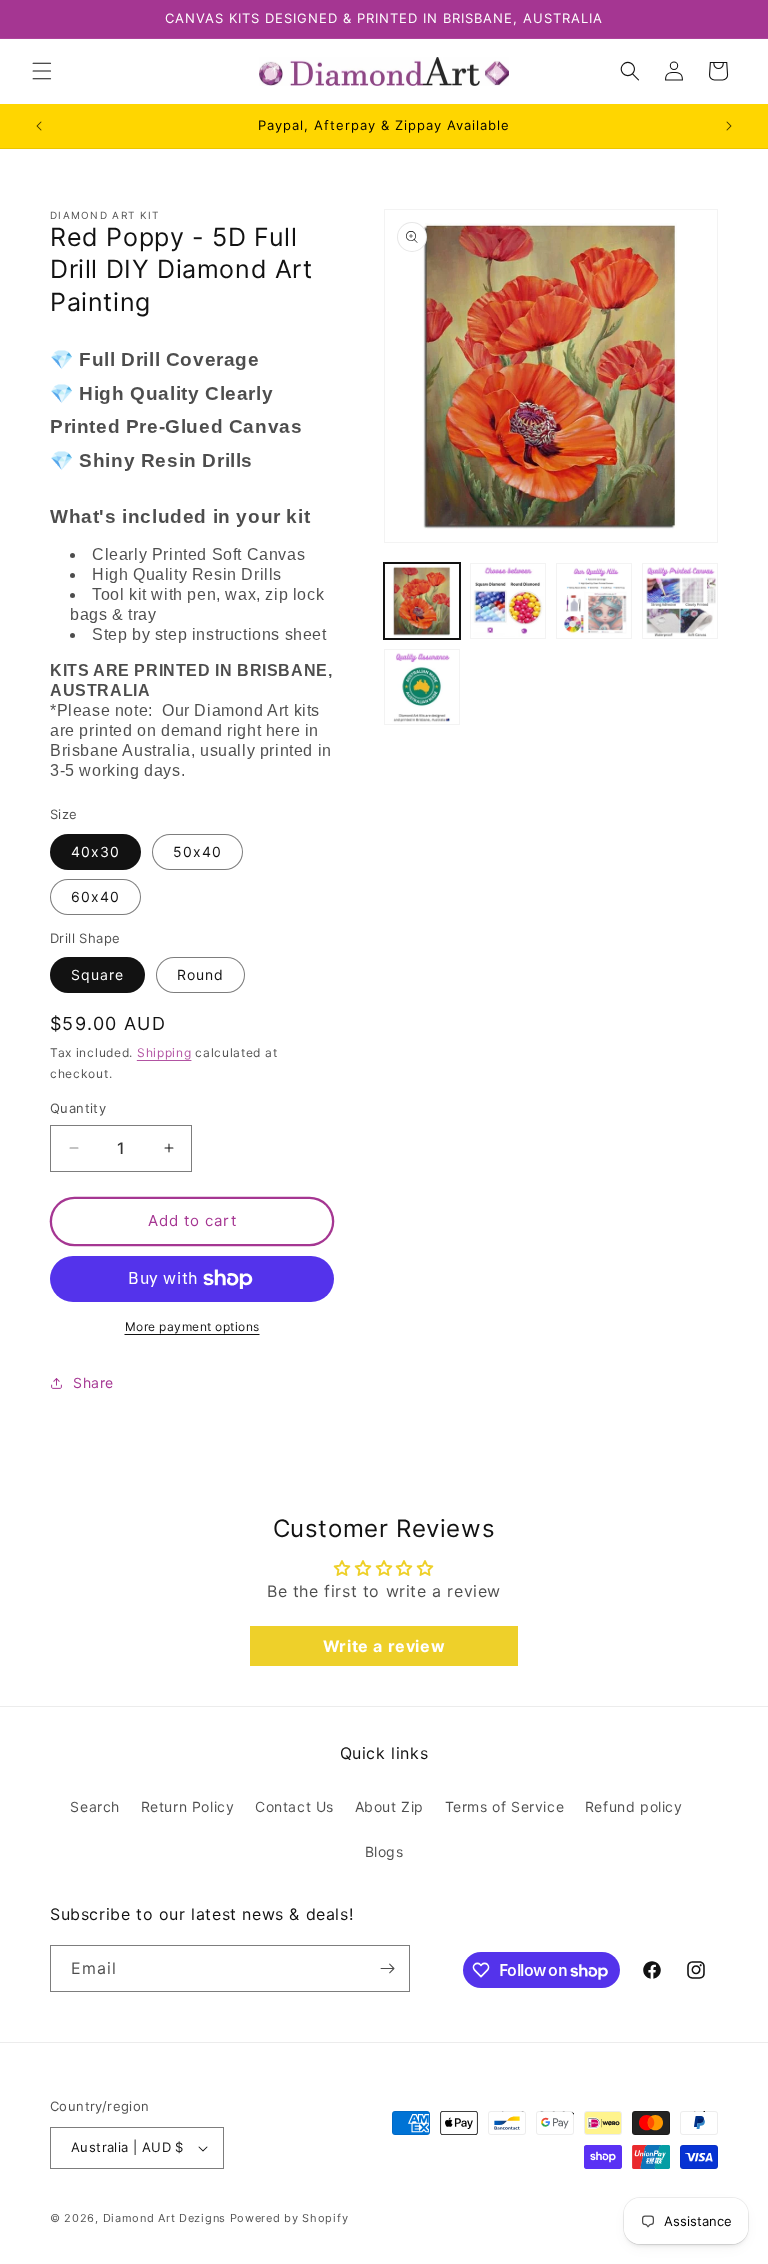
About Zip (389, 1806)
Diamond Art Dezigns (164, 2218)
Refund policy (634, 1806)
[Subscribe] (387, 1968)
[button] (42, 71)
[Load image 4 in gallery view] (680, 601)
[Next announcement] (729, 126)
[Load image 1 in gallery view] (422, 601)
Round (200, 974)
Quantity (78, 1108)
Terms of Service (505, 1806)
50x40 (197, 851)
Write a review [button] (384, 1646)
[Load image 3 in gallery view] (594, 601)
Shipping (164, 1052)
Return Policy (188, 1806)
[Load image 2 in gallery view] (508, 601)
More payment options (192, 1326)
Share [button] (93, 1382)
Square (97, 974)
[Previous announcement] (39, 126)
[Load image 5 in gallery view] (422, 687)
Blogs (384, 1851)
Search (95, 1806)
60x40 (95, 896)
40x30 (95, 851)
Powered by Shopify (289, 2218)
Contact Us (294, 1806)
